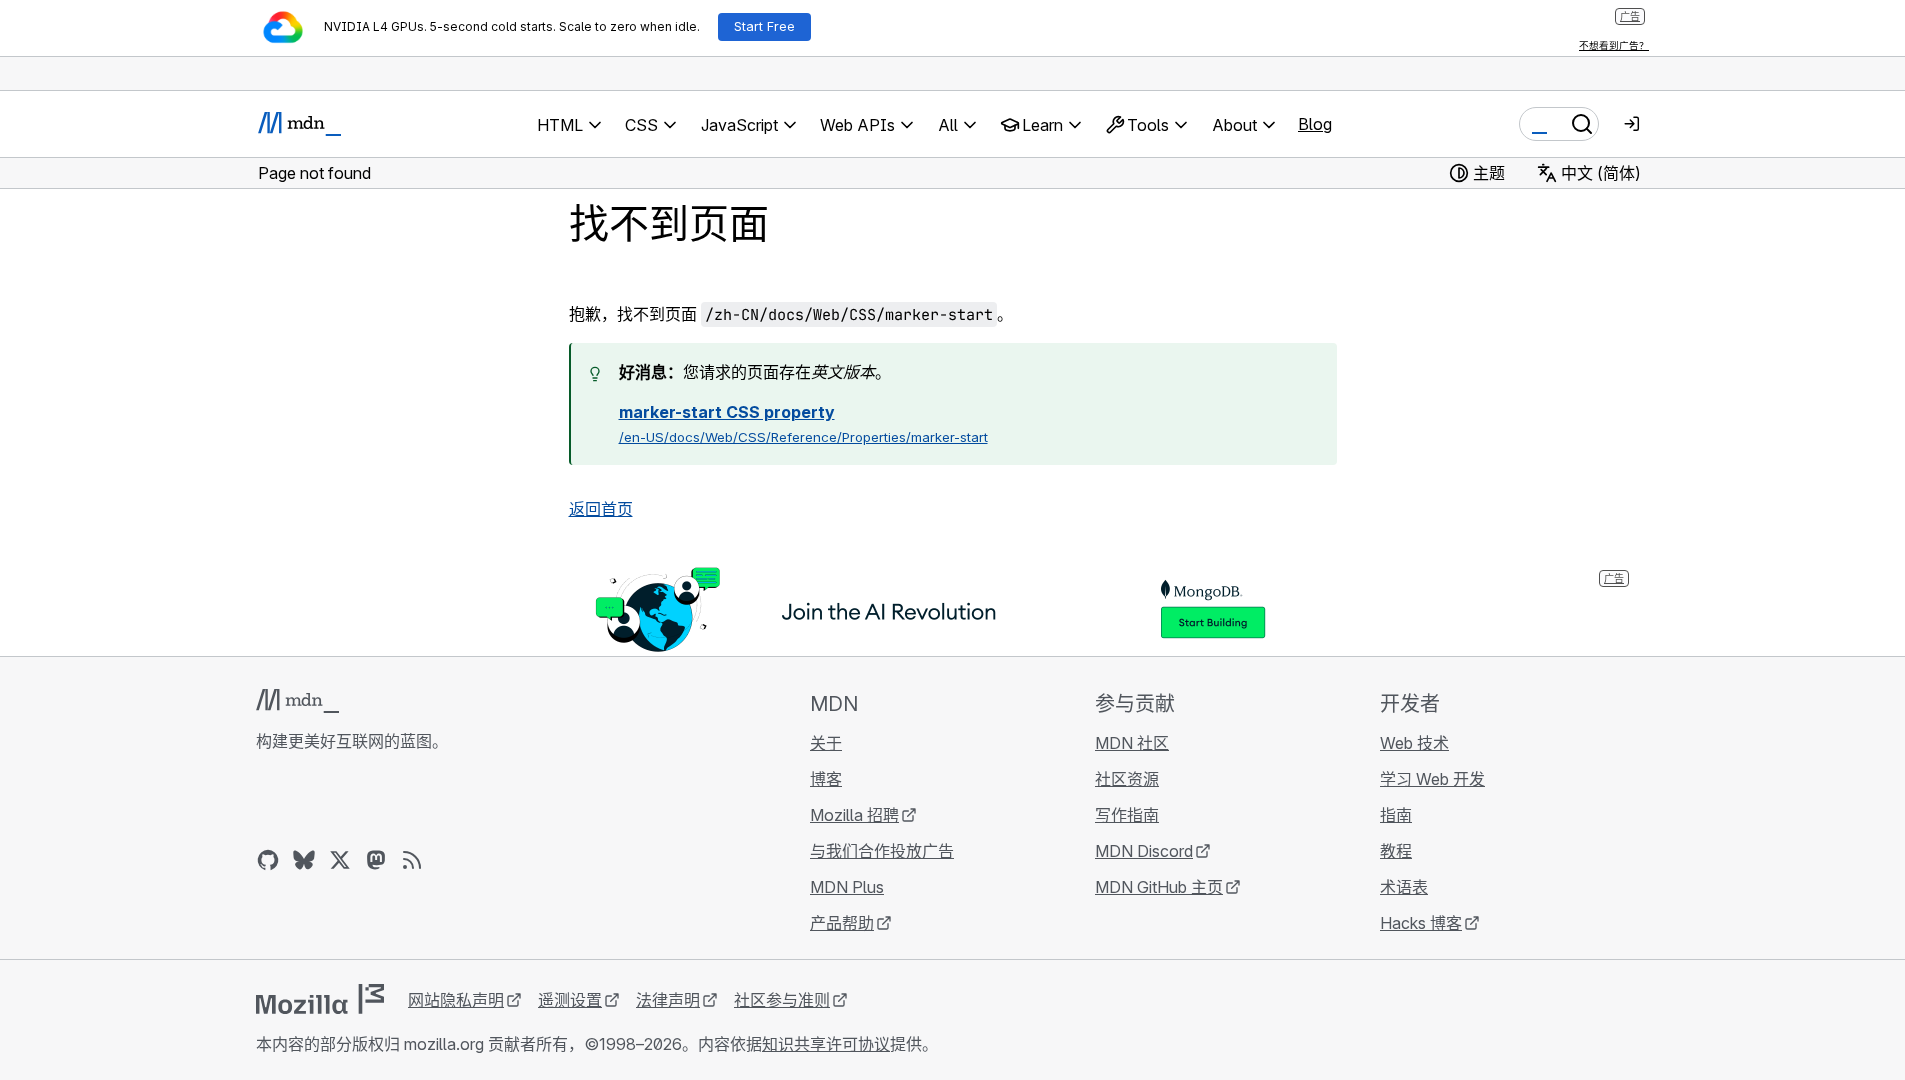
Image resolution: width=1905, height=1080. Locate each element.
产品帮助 (842, 923)
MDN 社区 (1132, 743)
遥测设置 (570, 1000)
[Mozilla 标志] (320, 999)
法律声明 (668, 1000)
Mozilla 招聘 (854, 815)
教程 (1396, 851)
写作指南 (1127, 815)
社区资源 (1127, 779)
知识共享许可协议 (826, 1044)
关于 (826, 743)
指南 (1396, 815)
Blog (1315, 124)
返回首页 (601, 509)
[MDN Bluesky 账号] (304, 860)
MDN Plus (847, 887)
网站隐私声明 (456, 1000)
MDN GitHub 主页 (1159, 887)
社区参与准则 (782, 1000)
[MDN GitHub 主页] (268, 860)
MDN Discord (1144, 851)
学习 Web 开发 (1432, 779)
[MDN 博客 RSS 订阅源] (412, 860)
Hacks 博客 (1421, 923)
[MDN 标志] (297, 701)
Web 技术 (1414, 743)
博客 (826, 779)
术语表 (1404, 887)
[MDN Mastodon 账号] (376, 860)
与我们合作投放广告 (882, 851)
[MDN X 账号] (340, 860)
